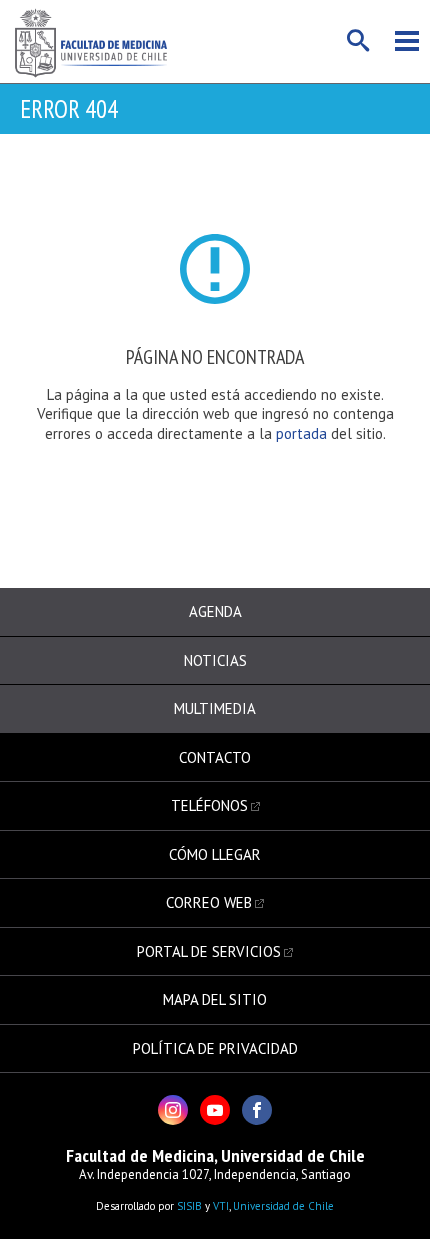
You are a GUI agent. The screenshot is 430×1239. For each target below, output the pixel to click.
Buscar (359, 41)
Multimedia (215, 708)
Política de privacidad (215, 1048)
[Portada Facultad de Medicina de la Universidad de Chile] (91, 41)
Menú (407, 41)
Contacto (215, 757)
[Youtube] (215, 1110)
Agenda (215, 611)
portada (303, 433)
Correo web (209, 902)
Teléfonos (209, 805)
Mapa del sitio (215, 999)
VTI (221, 1206)
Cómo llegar (215, 854)
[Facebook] (257, 1110)
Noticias (215, 660)
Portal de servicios (209, 951)
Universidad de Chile (283, 1206)
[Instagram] (173, 1110)
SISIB (189, 1206)
